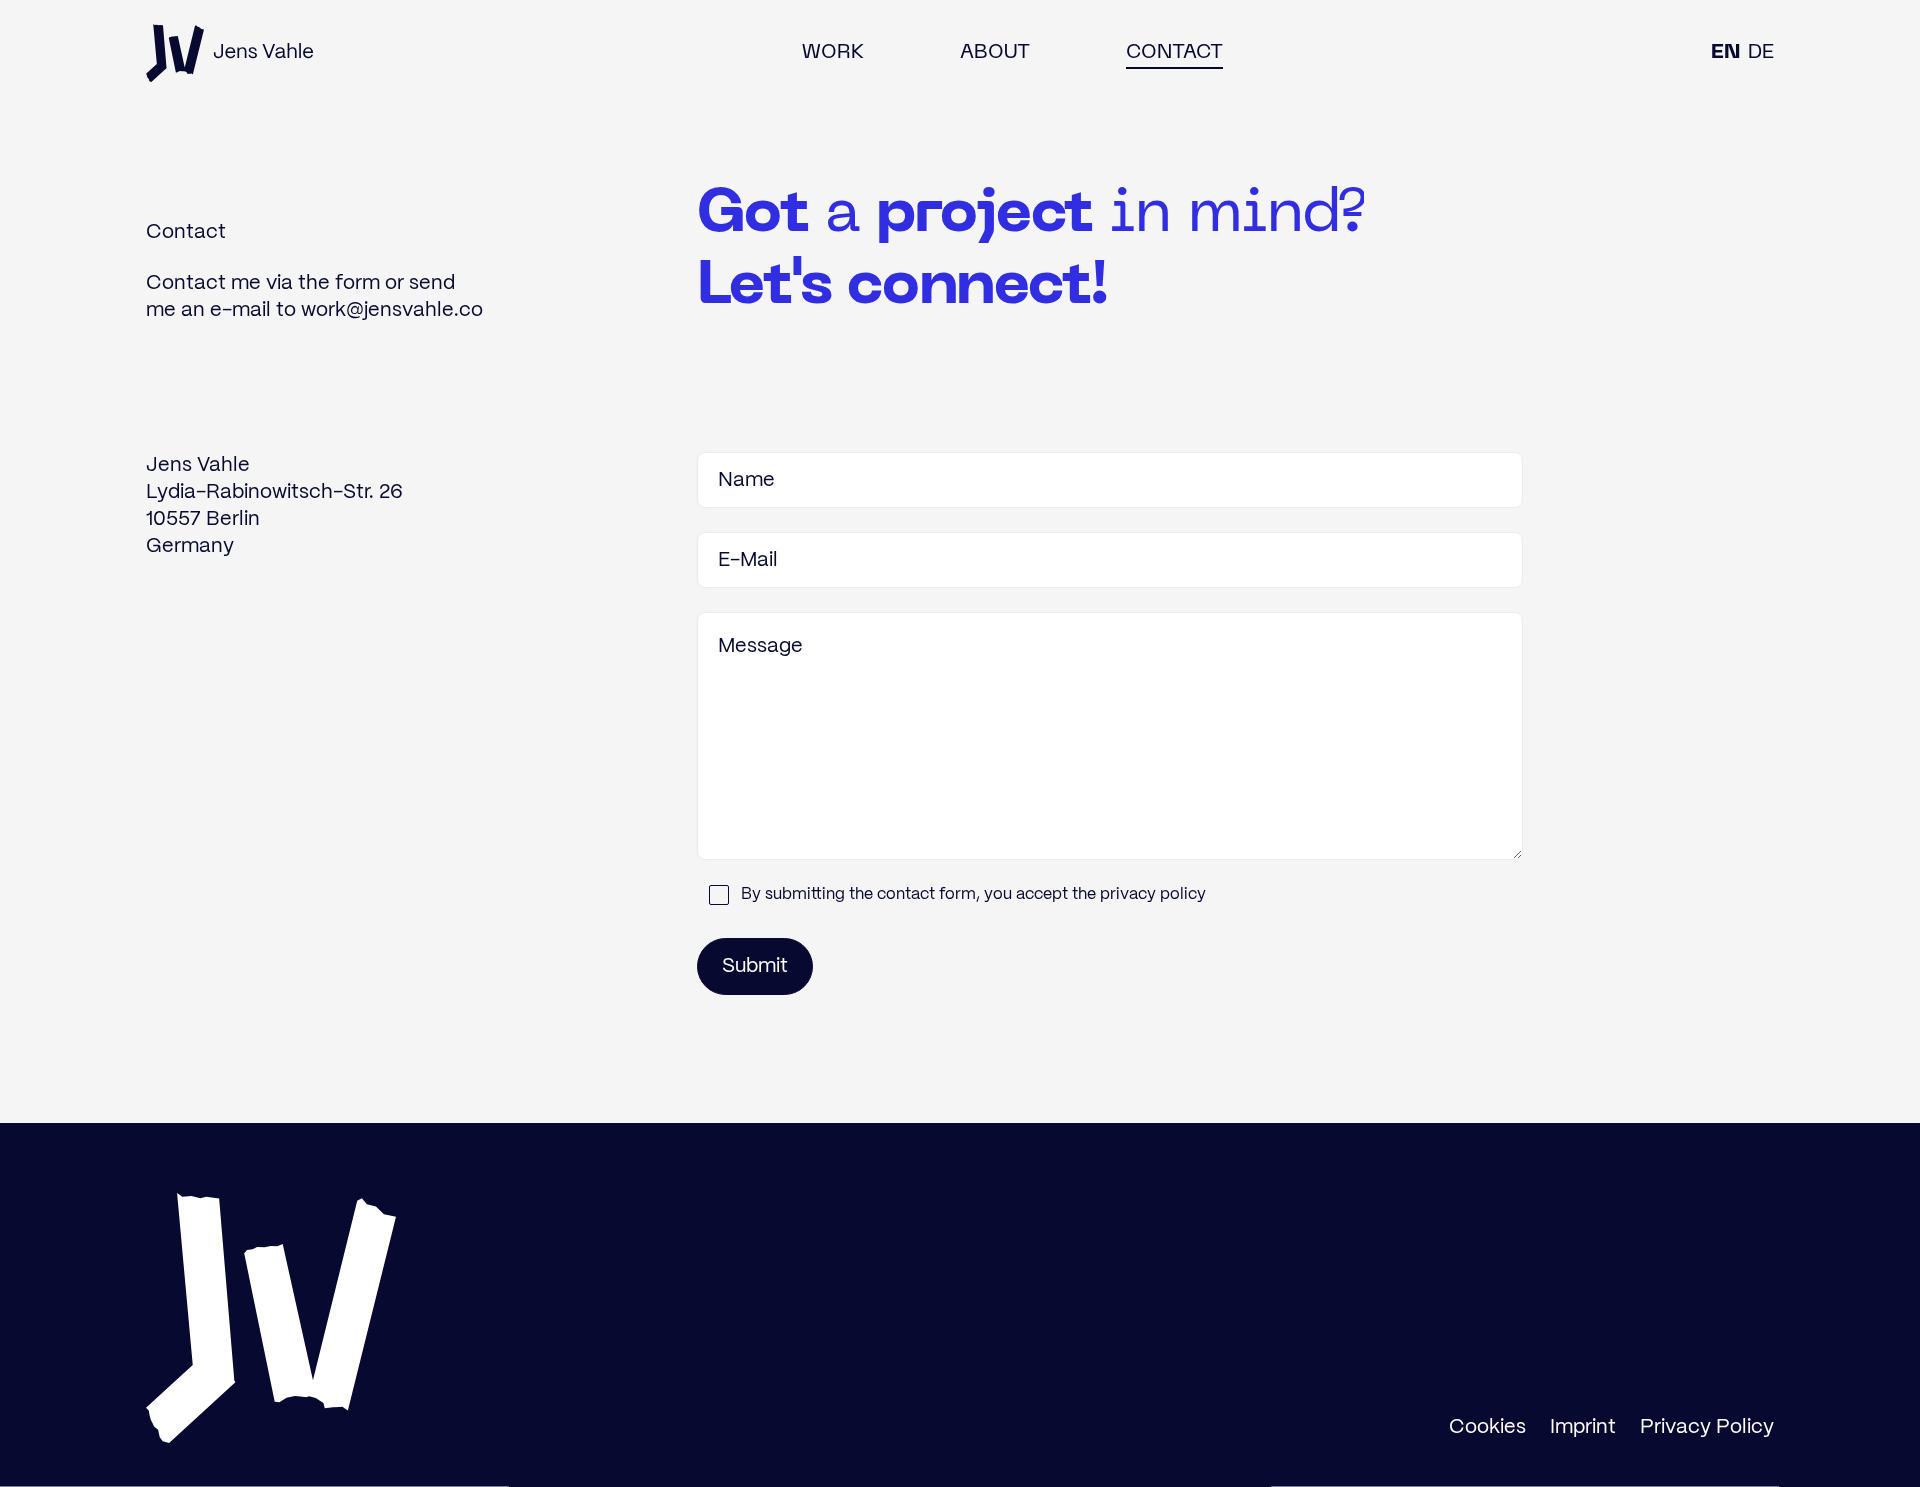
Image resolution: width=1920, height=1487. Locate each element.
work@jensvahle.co (392, 310)
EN (1725, 53)
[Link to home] (271, 1318)
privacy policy (1153, 894)
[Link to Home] (230, 53)
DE (1761, 53)
